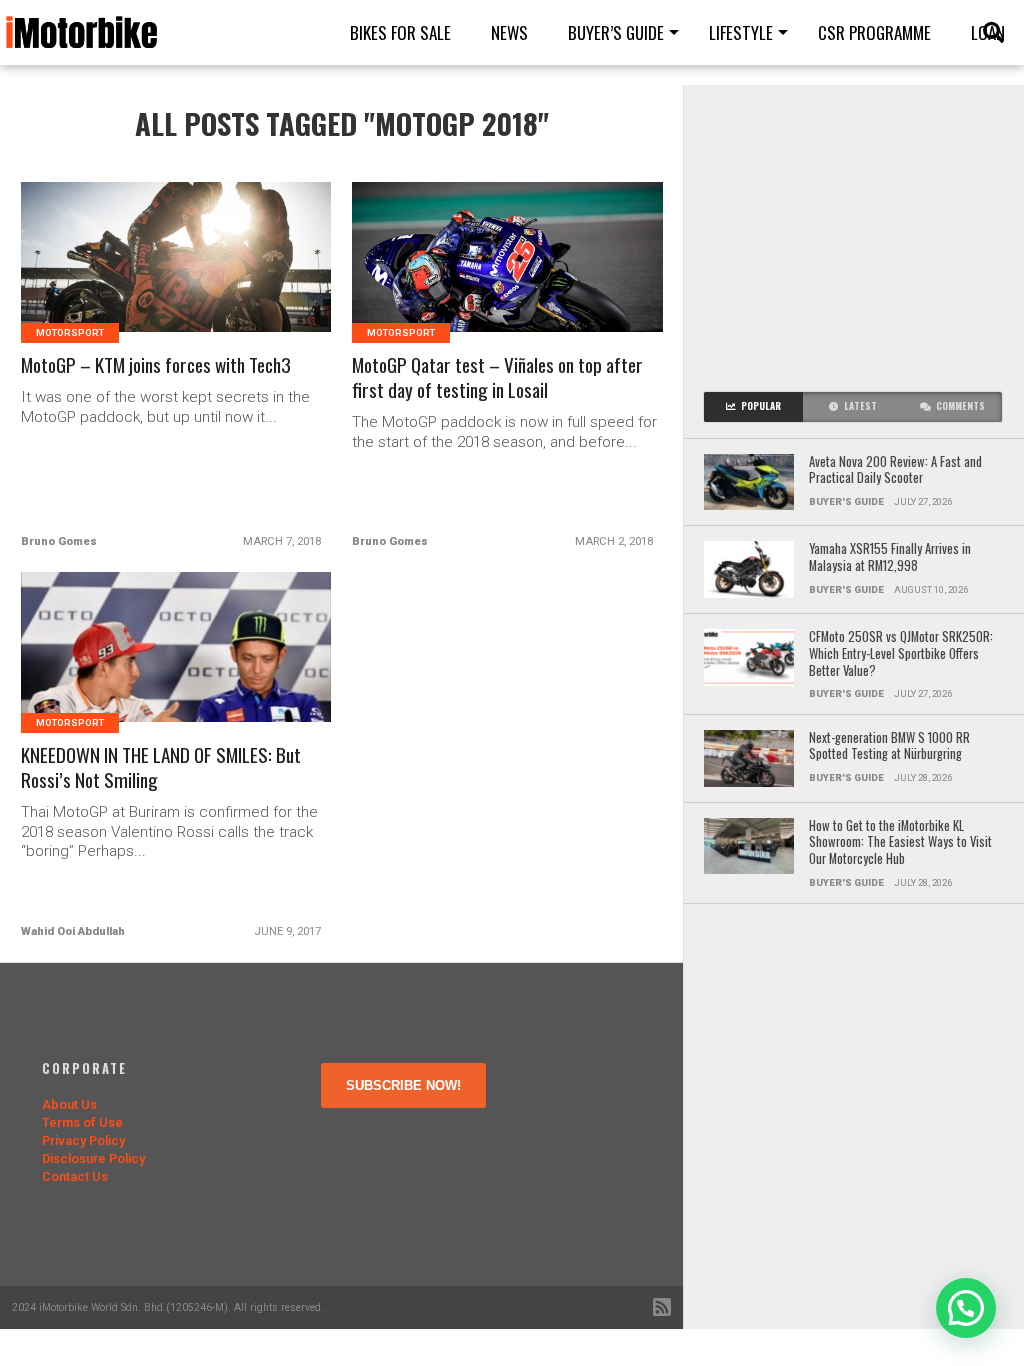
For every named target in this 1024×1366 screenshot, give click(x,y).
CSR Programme (874, 32)
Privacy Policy (83, 1140)
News (509, 32)
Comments (960, 406)
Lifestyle (741, 32)
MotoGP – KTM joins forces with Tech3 (156, 365)
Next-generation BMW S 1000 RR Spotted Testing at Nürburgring (889, 746)
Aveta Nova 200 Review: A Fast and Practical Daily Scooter (895, 470)
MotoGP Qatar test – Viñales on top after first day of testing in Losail (497, 378)
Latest (860, 406)
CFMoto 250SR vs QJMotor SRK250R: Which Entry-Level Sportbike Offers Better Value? (901, 654)
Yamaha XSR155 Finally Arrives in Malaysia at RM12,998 (890, 557)
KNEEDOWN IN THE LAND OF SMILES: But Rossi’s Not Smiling (161, 768)
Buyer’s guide (616, 32)
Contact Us (75, 1176)
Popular (761, 406)
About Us (69, 1104)
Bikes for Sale (400, 32)
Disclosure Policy (93, 1158)
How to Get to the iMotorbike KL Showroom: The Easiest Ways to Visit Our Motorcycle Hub (900, 843)
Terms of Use (82, 1122)
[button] (966, 1308)
